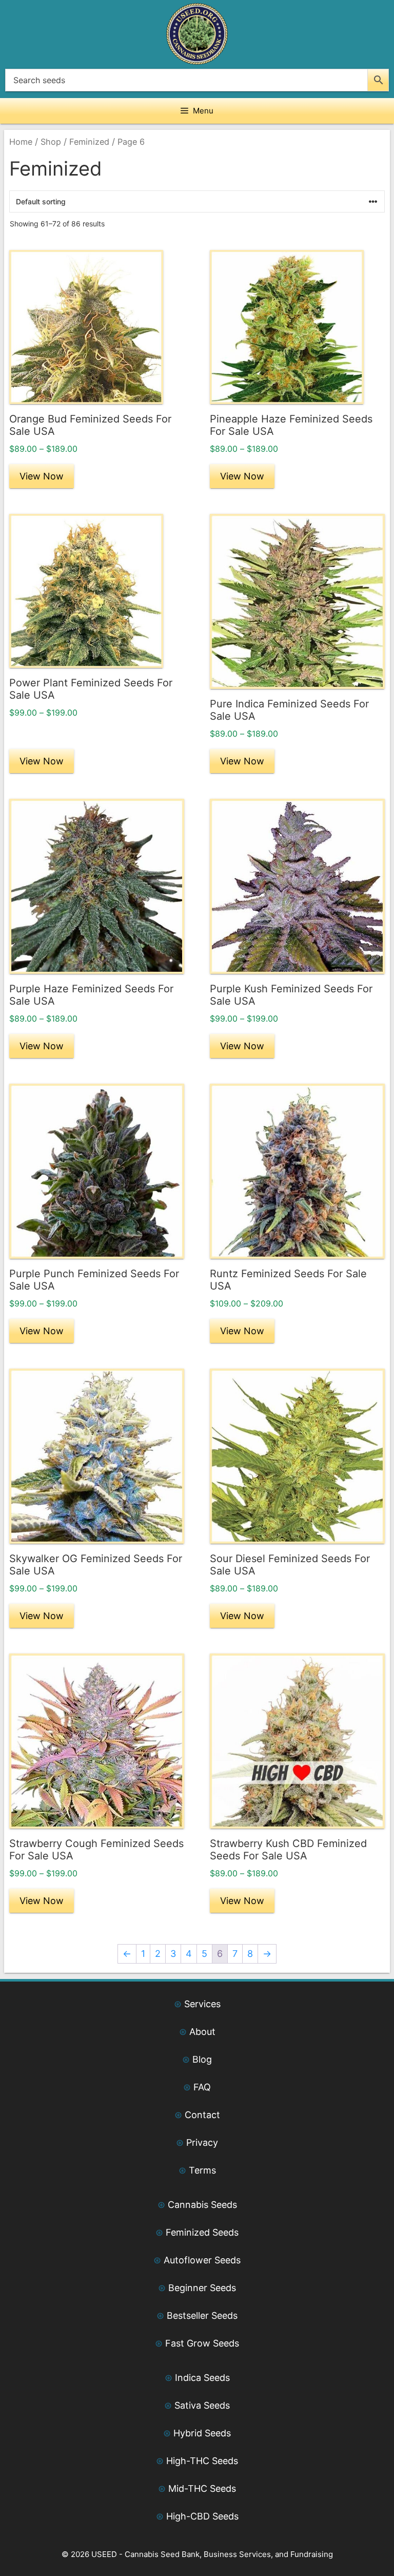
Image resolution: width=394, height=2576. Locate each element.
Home (21, 142)
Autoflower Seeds (202, 2260)
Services (202, 2004)
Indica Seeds (202, 2378)
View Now (42, 476)
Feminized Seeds (202, 2232)
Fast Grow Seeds (202, 2343)
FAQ (202, 2087)
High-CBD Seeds (202, 2516)
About (202, 2032)
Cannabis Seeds (202, 2205)
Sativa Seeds (202, 2405)
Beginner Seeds (202, 2288)
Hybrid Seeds (202, 2433)
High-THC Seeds (202, 2461)
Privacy (202, 2142)
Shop (51, 142)
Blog (202, 2059)
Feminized (89, 142)
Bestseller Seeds (202, 2315)
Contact (202, 2115)
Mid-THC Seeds (202, 2488)
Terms (202, 2170)
